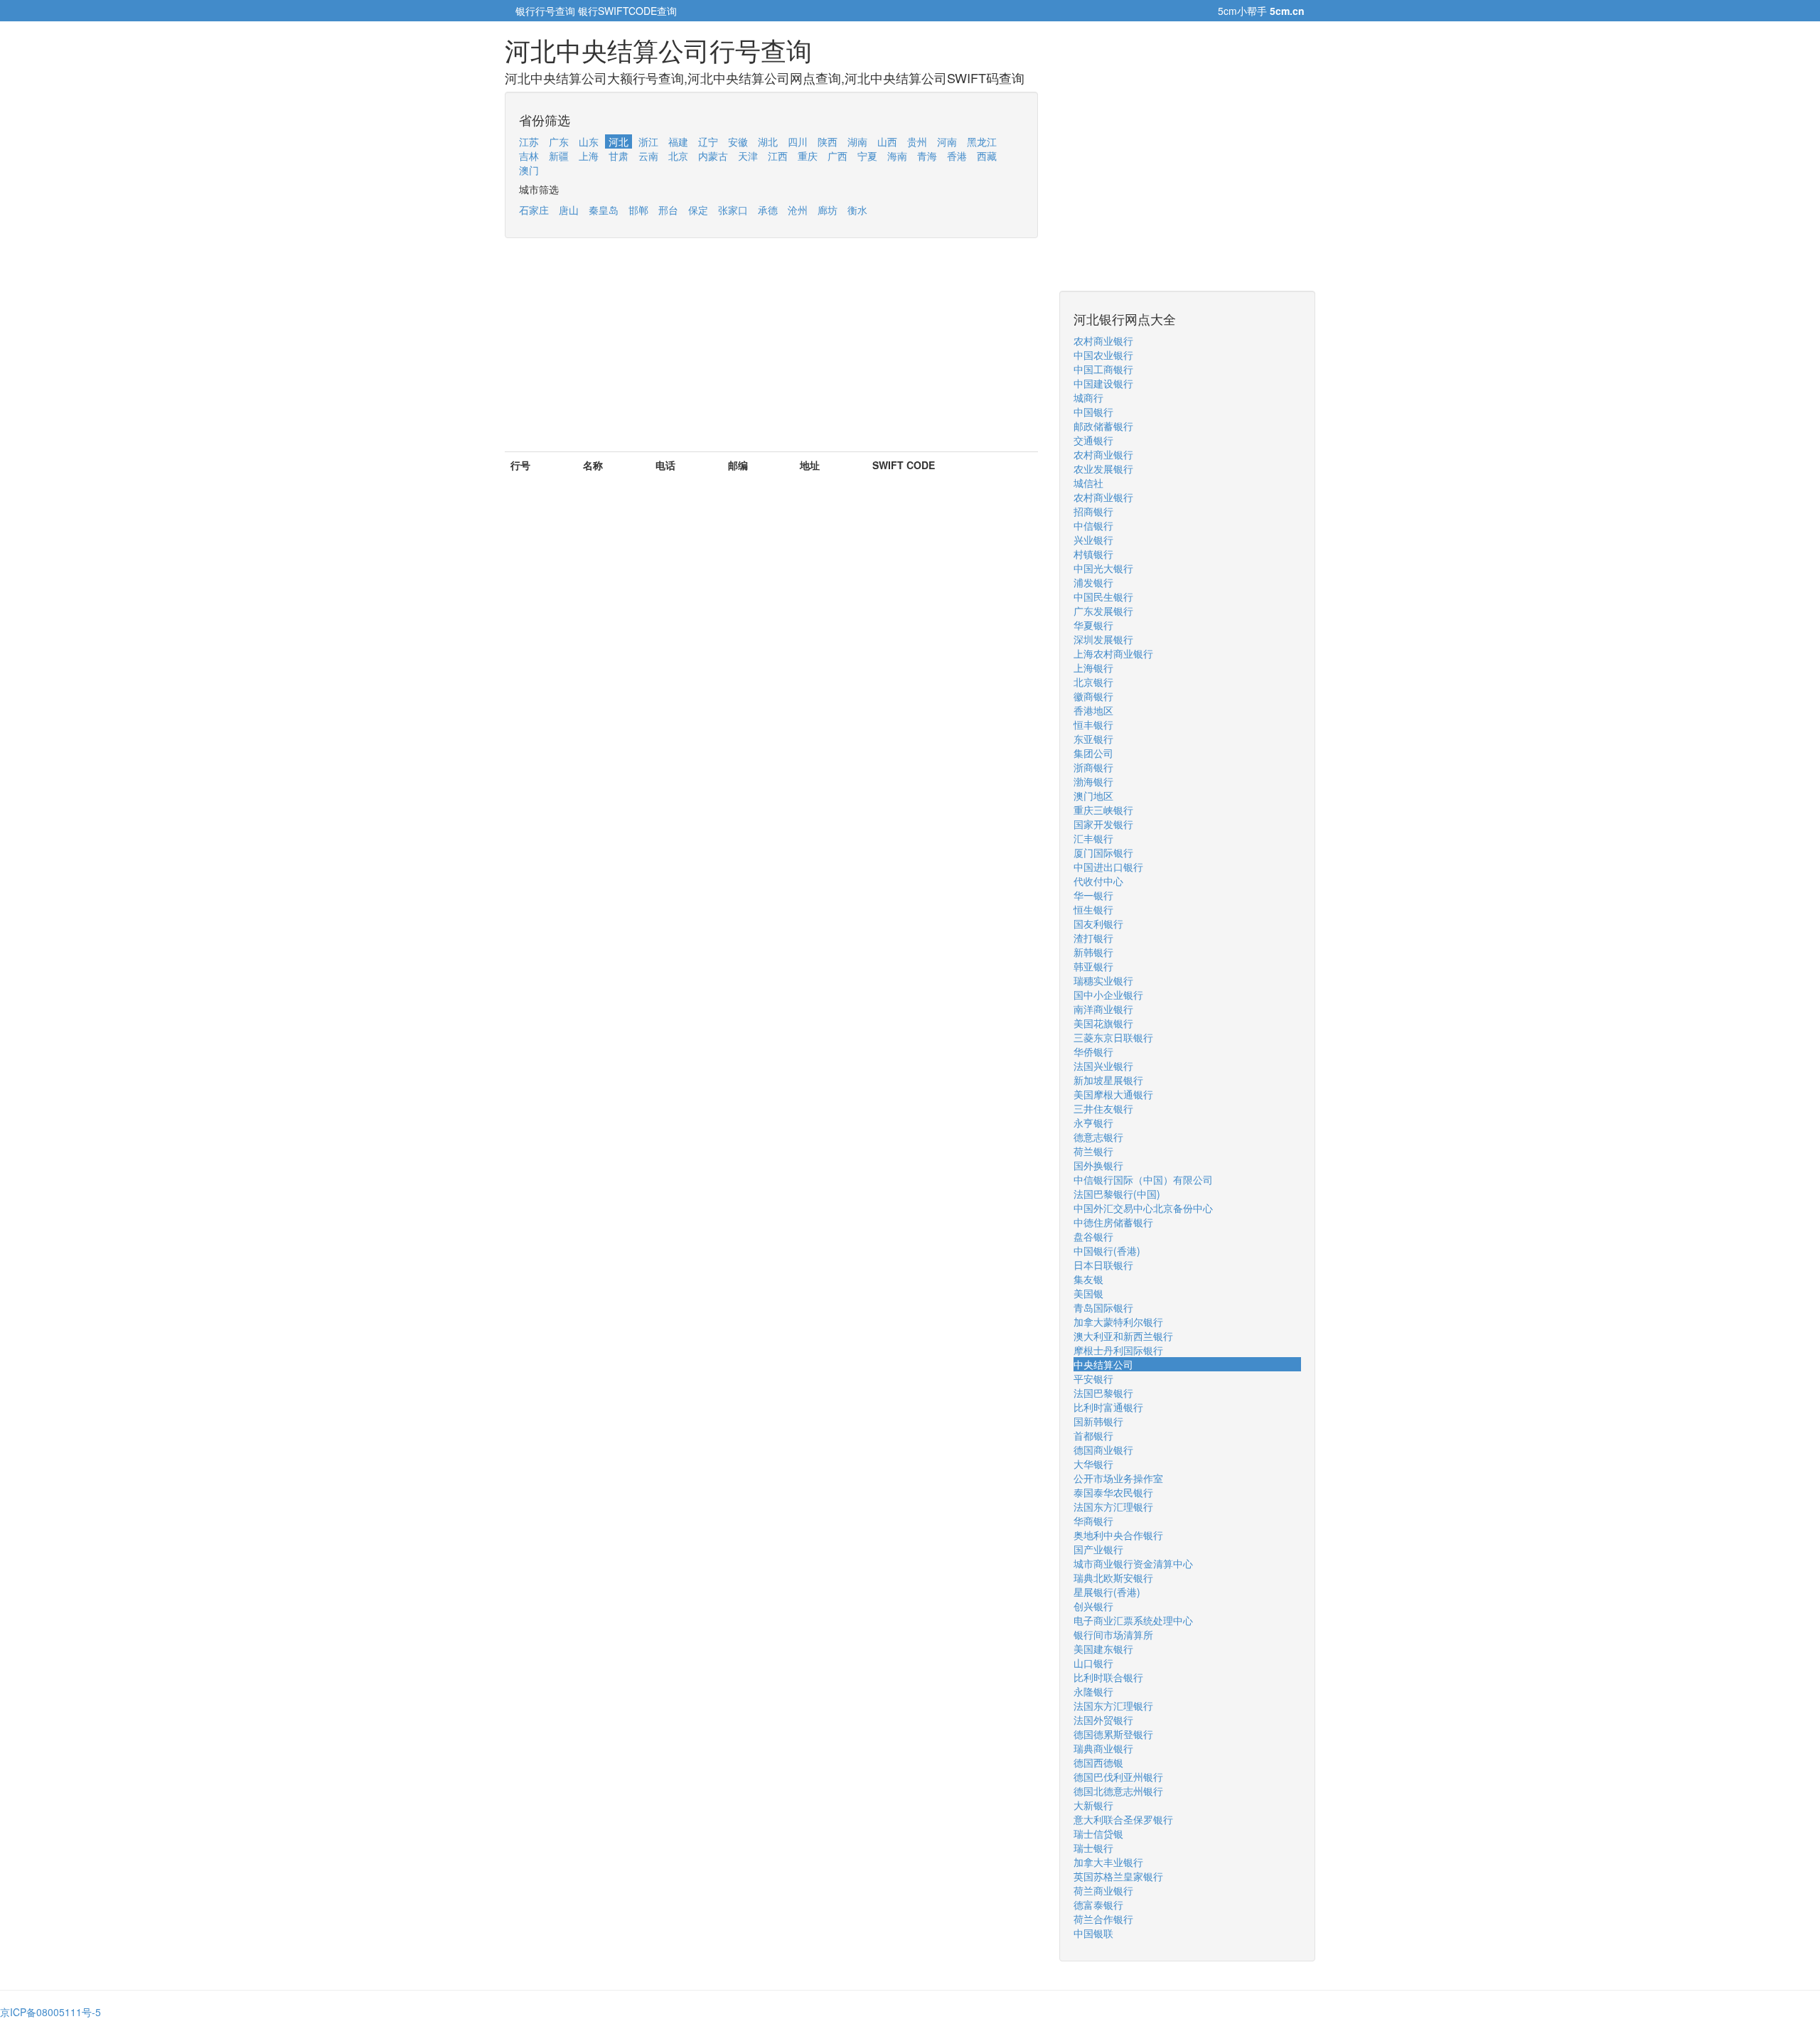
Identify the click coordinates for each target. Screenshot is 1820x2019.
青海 (927, 156)
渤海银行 (1093, 781)
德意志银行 (1098, 1137)
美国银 (1088, 1293)
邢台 (668, 210)
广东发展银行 (1103, 611)
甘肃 (619, 156)
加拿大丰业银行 (1108, 1862)
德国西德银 (1098, 1762)
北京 (678, 156)
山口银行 (1093, 1663)
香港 (957, 156)
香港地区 (1093, 710)
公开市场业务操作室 (1118, 1478)
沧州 (798, 210)
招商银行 (1093, 511)
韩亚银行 (1093, 966)
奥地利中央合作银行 (1118, 1535)
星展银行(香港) (1107, 1592)
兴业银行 (1093, 540)
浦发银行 (1093, 582)
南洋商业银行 (1103, 1009)
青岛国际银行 (1103, 1307)
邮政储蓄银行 (1103, 426)
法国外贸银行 (1103, 1720)
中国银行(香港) (1107, 1251)
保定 (698, 210)
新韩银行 (1093, 952)
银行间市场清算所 (1113, 1634)
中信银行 (1093, 525)
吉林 (529, 156)
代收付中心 (1098, 881)
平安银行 (1093, 1378)
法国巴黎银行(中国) (1117, 1194)
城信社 (1088, 483)
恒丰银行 (1093, 724)
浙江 (648, 141)
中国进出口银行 (1108, 867)
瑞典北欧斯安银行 (1113, 1578)
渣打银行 (1093, 938)
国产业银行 (1098, 1549)
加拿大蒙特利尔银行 (1118, 1322)
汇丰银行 (1093, 838)
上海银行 (1093, 668)
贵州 (917, 141)
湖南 (857, 141)
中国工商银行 (1103, 369)
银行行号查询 (545, 11)
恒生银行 (1093, 909)
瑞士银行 (1093, 1848)
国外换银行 (1098, 1165)
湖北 (768, 141)
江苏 (529, 141)
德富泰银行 (1098, 1905)
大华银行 (1093, 1464)
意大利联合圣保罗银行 (1123, 1819)
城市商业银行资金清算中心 (1133, 1563)
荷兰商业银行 (1103, 1890)
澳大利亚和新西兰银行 (1123, 1336)
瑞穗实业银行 (1103, 980)
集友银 (1088, 1279)
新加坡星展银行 (1108, 1080)
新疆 (559, 156)
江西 (778, 156)
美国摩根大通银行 (1113, 1094)
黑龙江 (982, 141)
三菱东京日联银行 (1113, 1037)
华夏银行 (1093, 625)
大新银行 (1093, 1805)
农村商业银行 (1103, 341)
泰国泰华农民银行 (1113, 1492)
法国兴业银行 (1103, 1066)
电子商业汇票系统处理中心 (1133, 1620)
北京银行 (1093, 682)
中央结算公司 (1103, 1364)
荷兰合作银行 (1103, 1919)
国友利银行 (1098, 923)
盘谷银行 (1093, 1236)
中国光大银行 (1103, 568)
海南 (897, 156)
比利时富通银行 (1108, 1407)
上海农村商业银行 (1113, 653)
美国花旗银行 (1103, 1023)
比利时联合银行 (1108, 1677)
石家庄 (534, 210)
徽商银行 (1093, 696)
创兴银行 (1093, 1606)
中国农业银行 (1103, 355)
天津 (748, 156)
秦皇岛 (604, 210)
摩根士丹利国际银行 (1118, 1350)
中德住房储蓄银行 (1113, 1222)
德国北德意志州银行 (1118, 1791)
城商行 (1088, 397)
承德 (768, 210)
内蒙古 (713, 156)
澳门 (529, 170)
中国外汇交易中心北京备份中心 (1143, 1208)
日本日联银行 (1103, 1265)
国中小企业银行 (1108, 995)
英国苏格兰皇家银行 (1118, 1876)
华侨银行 (1093, 1051)
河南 (947, 141)
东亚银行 (1093, 739)
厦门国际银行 (1103, 852)
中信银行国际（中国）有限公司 (1143, 1179)
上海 (589, 156)
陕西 (828, 141)
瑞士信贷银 (1098, 1833)
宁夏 (867, 156)
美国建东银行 (1103, 1649)
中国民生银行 (1103, 596)
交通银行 (1093, 440)
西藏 (987, 156)
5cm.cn (1287, 11)
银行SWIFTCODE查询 (627, 11)
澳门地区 (1093, 796)
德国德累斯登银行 (1113, 1734)
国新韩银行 (1098, 1421)
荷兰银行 (1093, 1151)
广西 (837, 156)
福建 (678, 141)
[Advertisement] (771, 352)
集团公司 (1093, 753)
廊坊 (828, 210)
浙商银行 (1093, 767)
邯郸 (638, 210)
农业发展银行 (1103, 468)
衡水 (857, 210)
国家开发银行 (1103, 824)
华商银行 (1093, 1521)
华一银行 (1093, 895)
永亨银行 (1093, 1123)
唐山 (569, 210)
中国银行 (1093, 412)
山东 (589, 141)
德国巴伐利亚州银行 (1118, 1777)
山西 (887, 141)
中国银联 (1093, 1933)
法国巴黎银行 (1103, 1393)
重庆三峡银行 (1103, 810)
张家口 (733, 210)
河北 (619, 141)
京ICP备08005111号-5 (50, 2012)
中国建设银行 (1103, 383)
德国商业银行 (1103, 1450)
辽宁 (708, 141)
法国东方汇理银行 (1113, 1506)
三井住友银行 (1103, 1108)
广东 (559, 141)
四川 (798, 141)
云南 (648, 156)
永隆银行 (1093, 1691)
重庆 (808, 156)
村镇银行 (1093, 554)
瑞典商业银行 (1103, 1748)
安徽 (738, 141)
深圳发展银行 (1103, 639)
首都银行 (1093, 1435)
